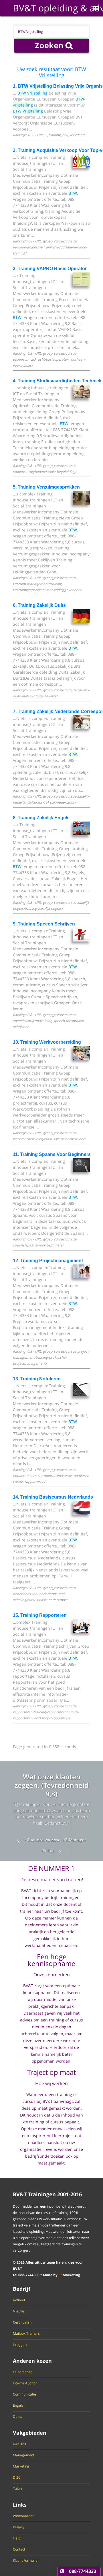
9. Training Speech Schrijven (44, 924)
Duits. (17, 2417)
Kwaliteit (20, 2444)
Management (24, 2455)
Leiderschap (23, 2372)
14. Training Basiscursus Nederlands (53, 1497)
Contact (19, 2549)
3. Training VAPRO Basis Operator (50, 269)
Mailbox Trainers (26, 2334)
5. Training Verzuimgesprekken (46, 487)
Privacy (19, 2527)
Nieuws (19, 2311)
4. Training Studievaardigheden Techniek (57, 381)
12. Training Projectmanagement (48, 1261)
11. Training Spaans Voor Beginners (52, 1154)
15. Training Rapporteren (40, 1615)
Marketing (21, 2466)
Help (17, 2538)
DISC (17, 2477)
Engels (18, 2406)
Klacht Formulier (26, 2561)
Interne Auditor (25, 2383)
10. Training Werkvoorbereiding (47, 1042)
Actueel (19, 2300)
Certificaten (22, 2322)
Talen (17, 2489)
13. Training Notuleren (37, 1379)
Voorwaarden (24, 2516)
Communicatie (24, 2394)
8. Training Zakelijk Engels (41, 818)
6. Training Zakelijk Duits (39, 605)
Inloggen (20, 2345)
